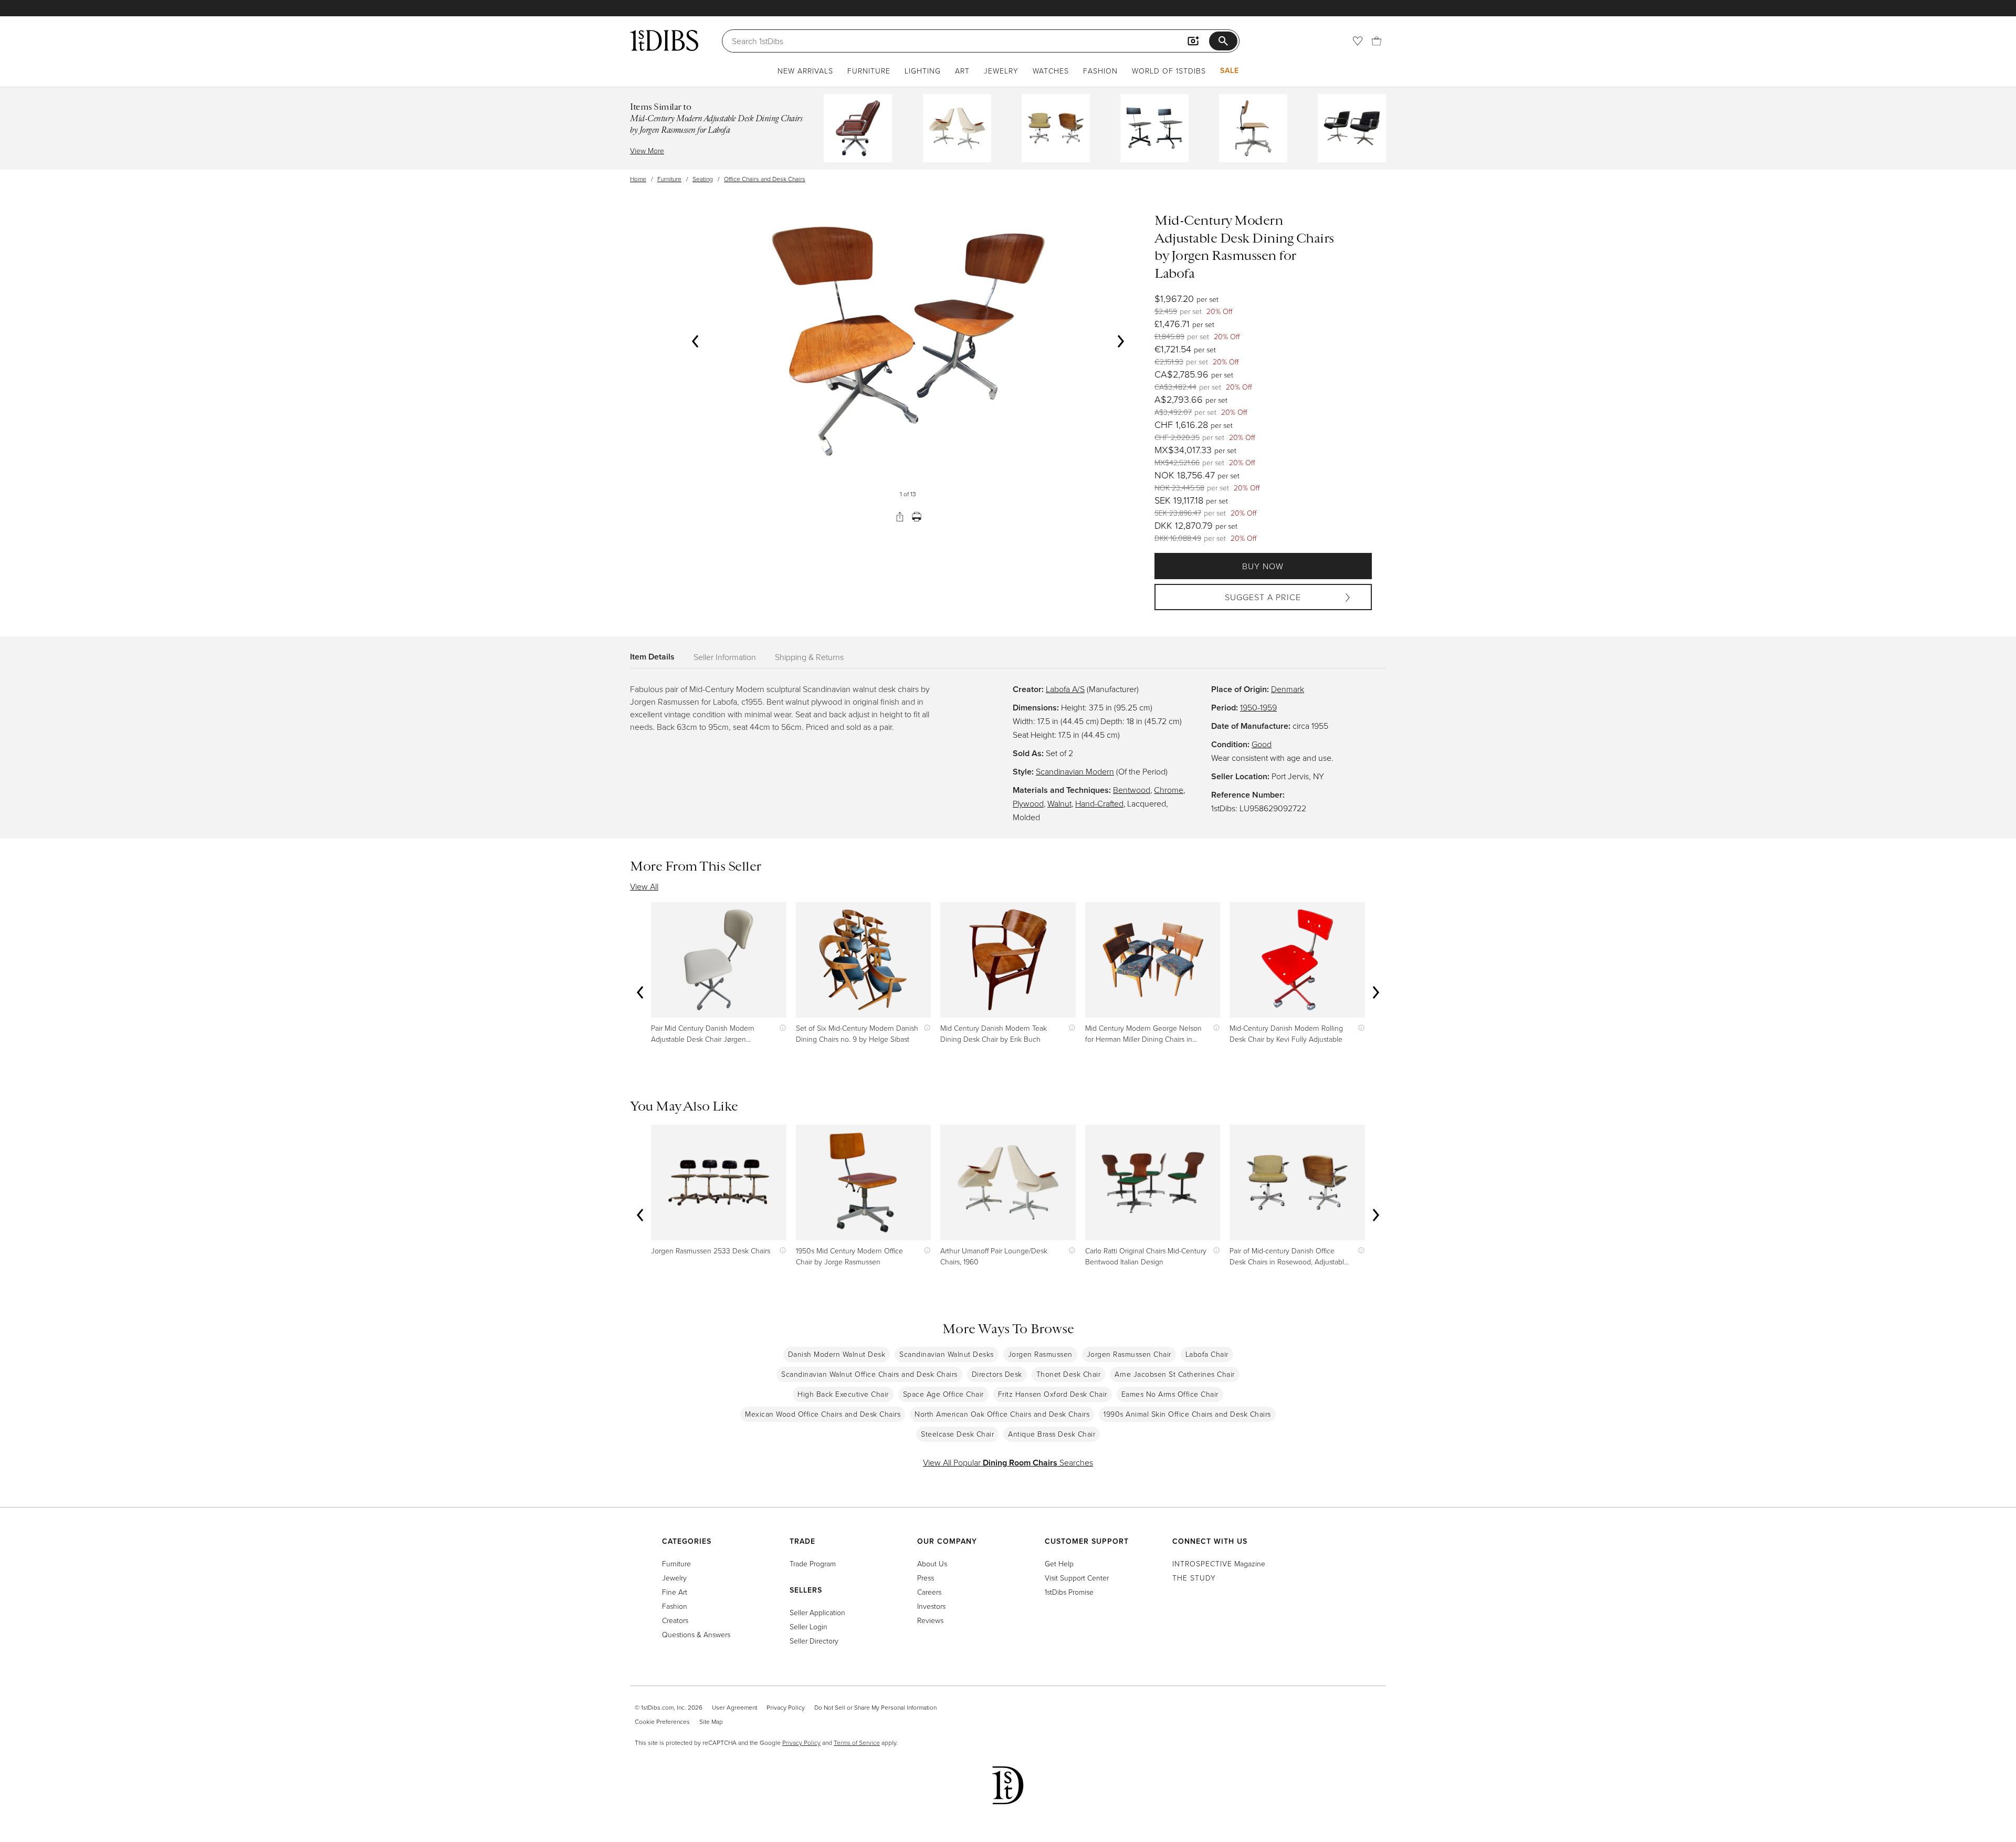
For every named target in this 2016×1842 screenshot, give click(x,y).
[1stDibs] (664, 40)
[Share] (900, 517)
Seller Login (808, 1626)
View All (644, 886)
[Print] (917, 517)
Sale (1230, 70)
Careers (929, 1592)
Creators (675, 1620)
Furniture (869, 71)
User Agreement (734, 1707)
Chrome (1169, 790)
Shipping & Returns (809, 657)
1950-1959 (1258, 707)
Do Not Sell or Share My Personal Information (875, 1707)
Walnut (1059, 803)
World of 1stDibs (1169, 71)
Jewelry (1001, 71)
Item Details (652, 657)
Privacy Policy (786, 1707)
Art (962, 71)
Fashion (1100, 71)
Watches (1051, 71)
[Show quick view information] (780, 1028)
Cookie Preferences (662, 1721)
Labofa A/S (1065, 689)
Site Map (711, 1721)
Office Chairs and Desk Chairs (765, 179)
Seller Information (725, 657)
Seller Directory (814, 1641)
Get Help (1059, 1563)
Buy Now (1263, 566)
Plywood (1028, 803)
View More (647, 150)
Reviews (930, 1620)
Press (926, 1578)
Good (1262, 744)
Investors (931, 1606)
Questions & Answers (696, 1634)
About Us (932, 1563)
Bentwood (1132, 790)
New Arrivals (805, 71)
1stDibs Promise (1069, 1592)
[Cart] (1377, 41)
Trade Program (813, 1563)
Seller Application (817, 1612)
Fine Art (675, 1592)
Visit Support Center (1077, 1578)
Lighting (923, 71)
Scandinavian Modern (1075, 771)
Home (638, 179)
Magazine (1219, 1563)
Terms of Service (857, 1742)
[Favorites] (1358, 41)
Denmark (1288, 689)
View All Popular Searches (1008, 1462)
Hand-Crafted (1099, 803)
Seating (703, 179)
